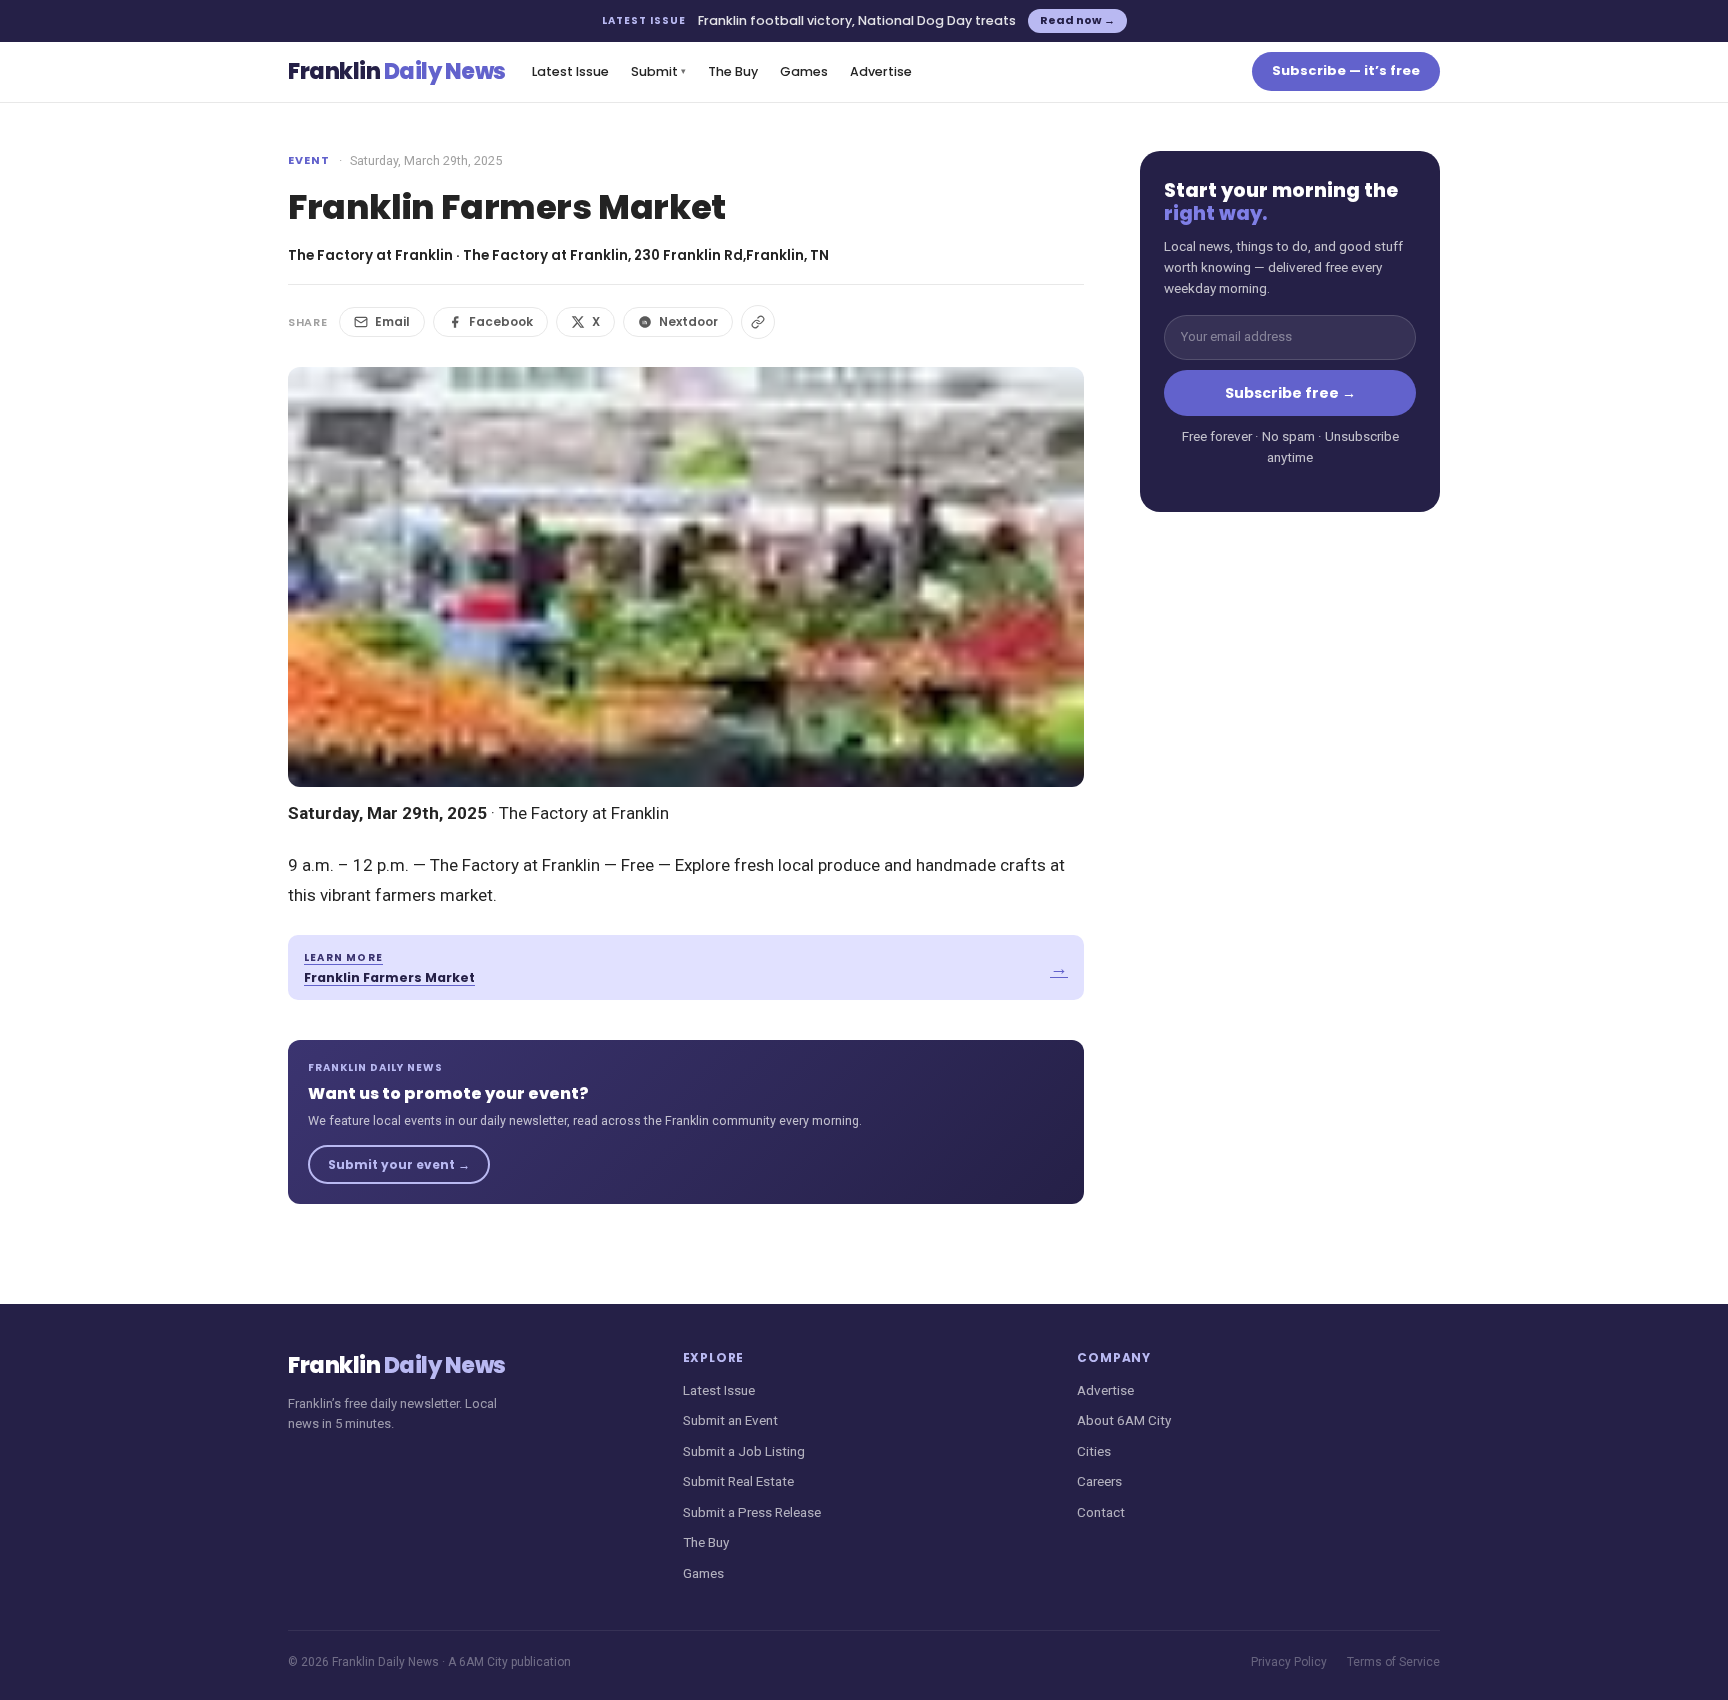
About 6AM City (1124, 1420)
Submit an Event (730, 1420)
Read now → (1077, 20)
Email (392, 321)
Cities (1094, 1451)
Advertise (881, 71)
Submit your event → (399, 1164)
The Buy (733, 71)
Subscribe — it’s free (1346, 70)
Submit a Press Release (752, 1512)
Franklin (397, 71)
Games (804, 71)
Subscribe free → (1290, 393)
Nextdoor (688, 321)
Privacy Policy (1289, 1662)
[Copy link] (758, 322)
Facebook (501, 321)
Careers (1099, 1481)
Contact (1101, 1512)
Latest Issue (570, 71)
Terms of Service (1393, 1662)
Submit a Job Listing (744, 1451)
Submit (658, 71)
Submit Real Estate (738, 1481)
